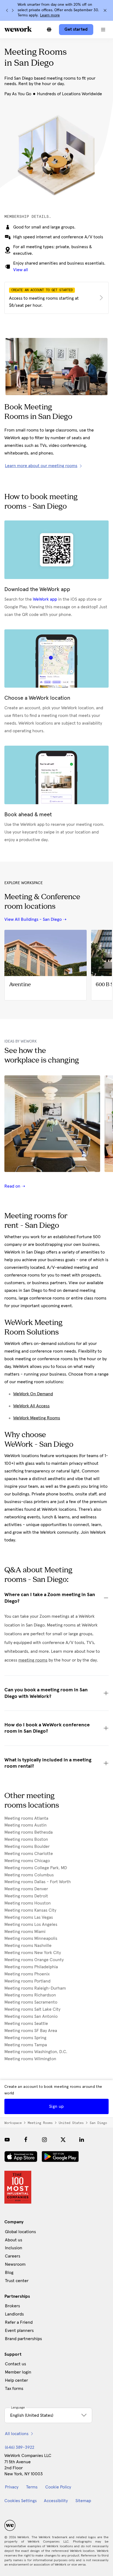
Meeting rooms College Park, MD (36, 1868)
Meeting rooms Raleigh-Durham (35, 1988)
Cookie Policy (58, 2487)
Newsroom (15, 2264)
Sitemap (83, 2501)
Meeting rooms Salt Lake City (32, 2009)
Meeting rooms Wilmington (30, 2059)
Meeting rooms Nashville (28, 1946)
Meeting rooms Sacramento (31, 2002)
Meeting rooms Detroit (26, 1896)
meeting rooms (33, 1660)
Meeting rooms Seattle (26, 2024)
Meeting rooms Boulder (27, 1846)
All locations (17, 2434)
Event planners (19, 2331)
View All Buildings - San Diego (33, 919)
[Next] (13, 10)
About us (14, 2240)
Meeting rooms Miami (25, 1932)
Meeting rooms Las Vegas (29, 1917)
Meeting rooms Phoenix (27, 1974)
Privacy (12, 2487)
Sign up (56, 2106)
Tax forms (14, 2389)
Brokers (12, 2306)
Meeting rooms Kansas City (30, 1910)
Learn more (50, 15)
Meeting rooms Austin (26, 1825)
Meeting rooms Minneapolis (31, 1938)
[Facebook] (26, 2140)
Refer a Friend (19, 2322)
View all (21, 270)
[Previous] (7, 10)
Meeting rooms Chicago (27, 1861)
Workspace (13, 2123)
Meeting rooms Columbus (29, 1875)
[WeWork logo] (18, 29)
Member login (18, 2372)
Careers (13, 2256)
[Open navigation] (103, 30)
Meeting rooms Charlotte (29, 1854)
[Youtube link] (7, 2140)
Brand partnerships (23, 2339)
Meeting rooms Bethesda (29, 1832)
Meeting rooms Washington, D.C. (36, 2052)
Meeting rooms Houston (28, 1903)
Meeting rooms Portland (27, 1981)
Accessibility (56, 2501)
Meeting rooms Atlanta (26, 1818)
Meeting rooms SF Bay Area (31, 2031)
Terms (32, 2487)
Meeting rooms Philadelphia (31, 1967)
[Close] (105, 10)
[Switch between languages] (49, 30)
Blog (9, 2273)
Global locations (20, 2232)
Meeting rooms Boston (26, 1839)
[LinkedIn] (82, 2140)
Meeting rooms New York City (33, 1953)
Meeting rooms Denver (26, 1889)
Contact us (15, 2364)
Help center (16, 2380)
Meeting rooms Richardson (30, 1995)
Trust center (17, 2281)
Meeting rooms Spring (25, 2038)
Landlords (14, 2314)
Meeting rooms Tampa (26, 2045)
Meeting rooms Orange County (34, 1960)
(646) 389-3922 (20, 2447)
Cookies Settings (21, 2501)
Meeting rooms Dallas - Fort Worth (38, 1882)
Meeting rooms (40, 2123)
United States (71, 2123)
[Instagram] (44, 2140)
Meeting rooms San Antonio (31, 2016)
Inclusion (14, 2248)
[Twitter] (63, 2140)
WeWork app (45, 599)
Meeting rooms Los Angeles (31, 1924)
